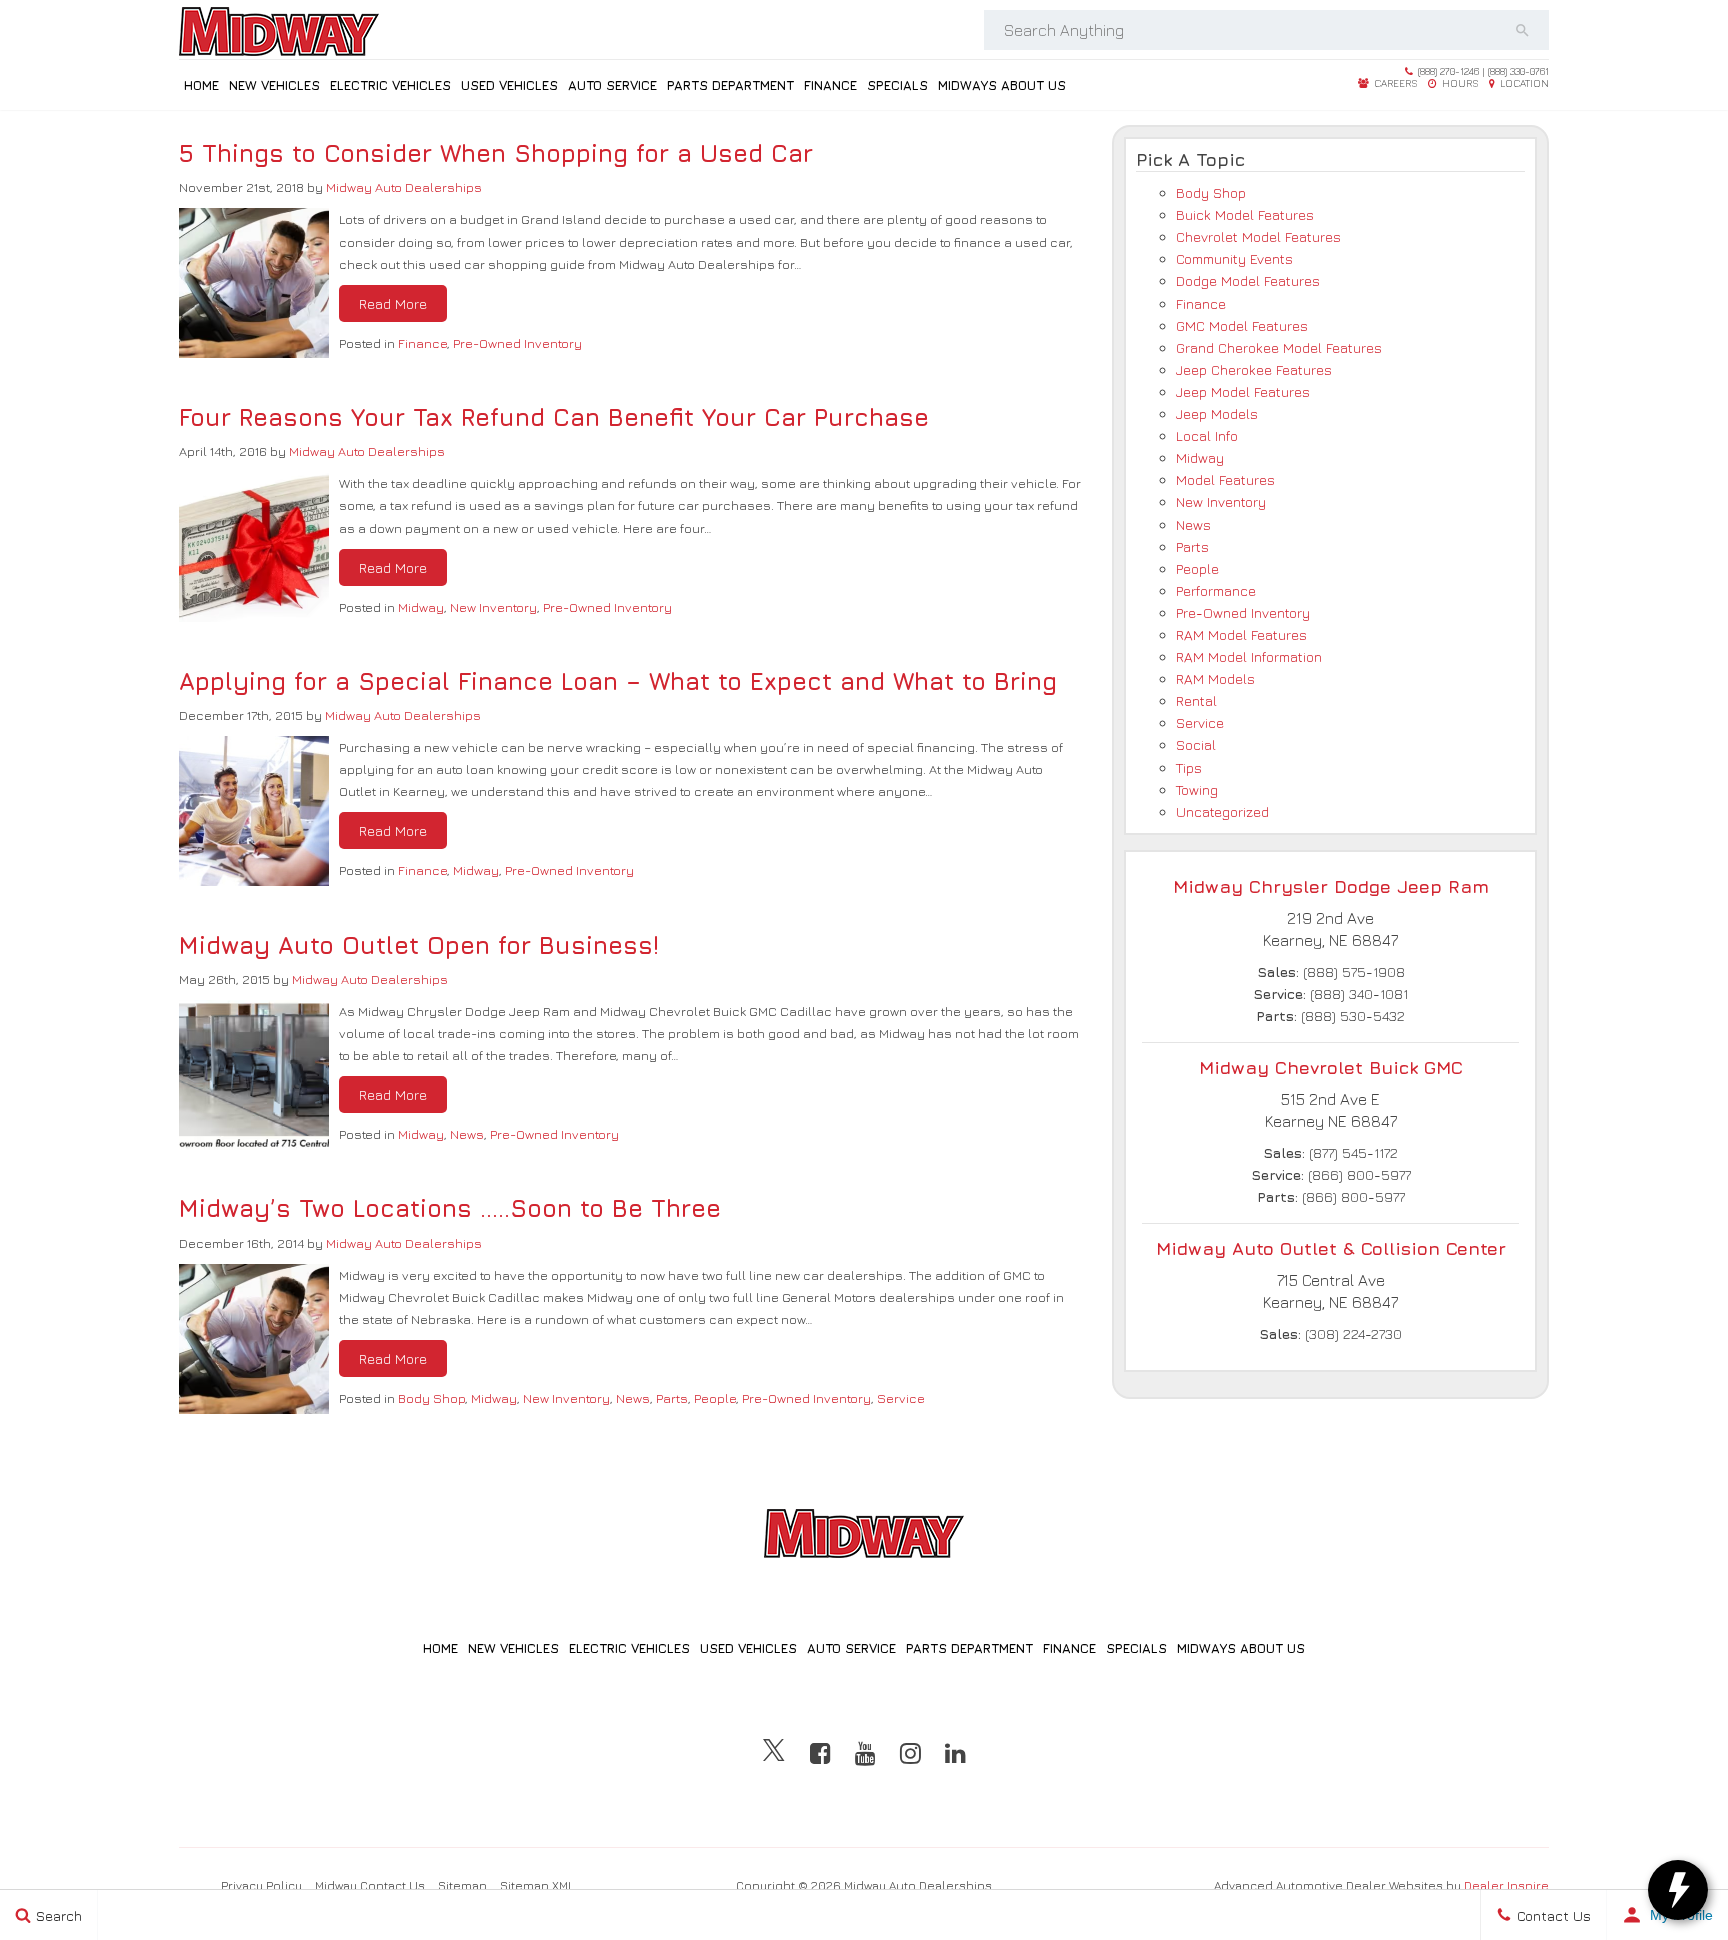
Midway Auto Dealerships (404, 187)
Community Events (1234, 258)
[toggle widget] (1678, 1890)
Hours (1459, 83)
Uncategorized (1222, 811)
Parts (672, 1398)
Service (901, 1398)
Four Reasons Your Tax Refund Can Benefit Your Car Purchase (554, 417)
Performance (1216, 590)
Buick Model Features (1245, 214)
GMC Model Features (1242, 325)
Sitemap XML (537, 1885)
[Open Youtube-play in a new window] (865, 1753)
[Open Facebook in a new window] (820, 1753)
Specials (897, 85)
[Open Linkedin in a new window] (955, 1753)
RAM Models (1215, 678)
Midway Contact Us (370, 1885)
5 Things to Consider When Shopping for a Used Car (496, 153)
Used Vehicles (509, 85)
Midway (421, 607)
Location (1523, 83)
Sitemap (462, 1885)
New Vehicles (274, 85)
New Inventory (493, 607)
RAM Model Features (1241, 634)
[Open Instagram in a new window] (910, 1753)
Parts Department (730, 85)
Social (1196, 744)
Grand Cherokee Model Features (1279, 347)
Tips (1189, 767)
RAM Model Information (1249, 656)
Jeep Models (1217, 413)
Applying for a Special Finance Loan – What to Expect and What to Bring (618, 681)
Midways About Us (1002, 85)
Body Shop (431, 1398)
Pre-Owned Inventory (517, 343)
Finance (830, 85)
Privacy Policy (261, 1885)
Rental (1196, 700)
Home (201, 85)
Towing (1197, 789)
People (715, 1398)
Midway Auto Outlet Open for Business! (419, 945)
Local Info (1207, 435)
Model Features (1225, 479)
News (467, 1134)
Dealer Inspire (1506, 1885)
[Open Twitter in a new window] (774, 1752)
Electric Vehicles (390, 85)
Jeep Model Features (1243, 391)
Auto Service (612, 85)
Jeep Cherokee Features (1254, 369)
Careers (1394, 83)
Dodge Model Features (1248, 280)
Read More (393, 303)
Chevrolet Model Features (1258, 236)
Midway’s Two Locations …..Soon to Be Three (450, 1208)
